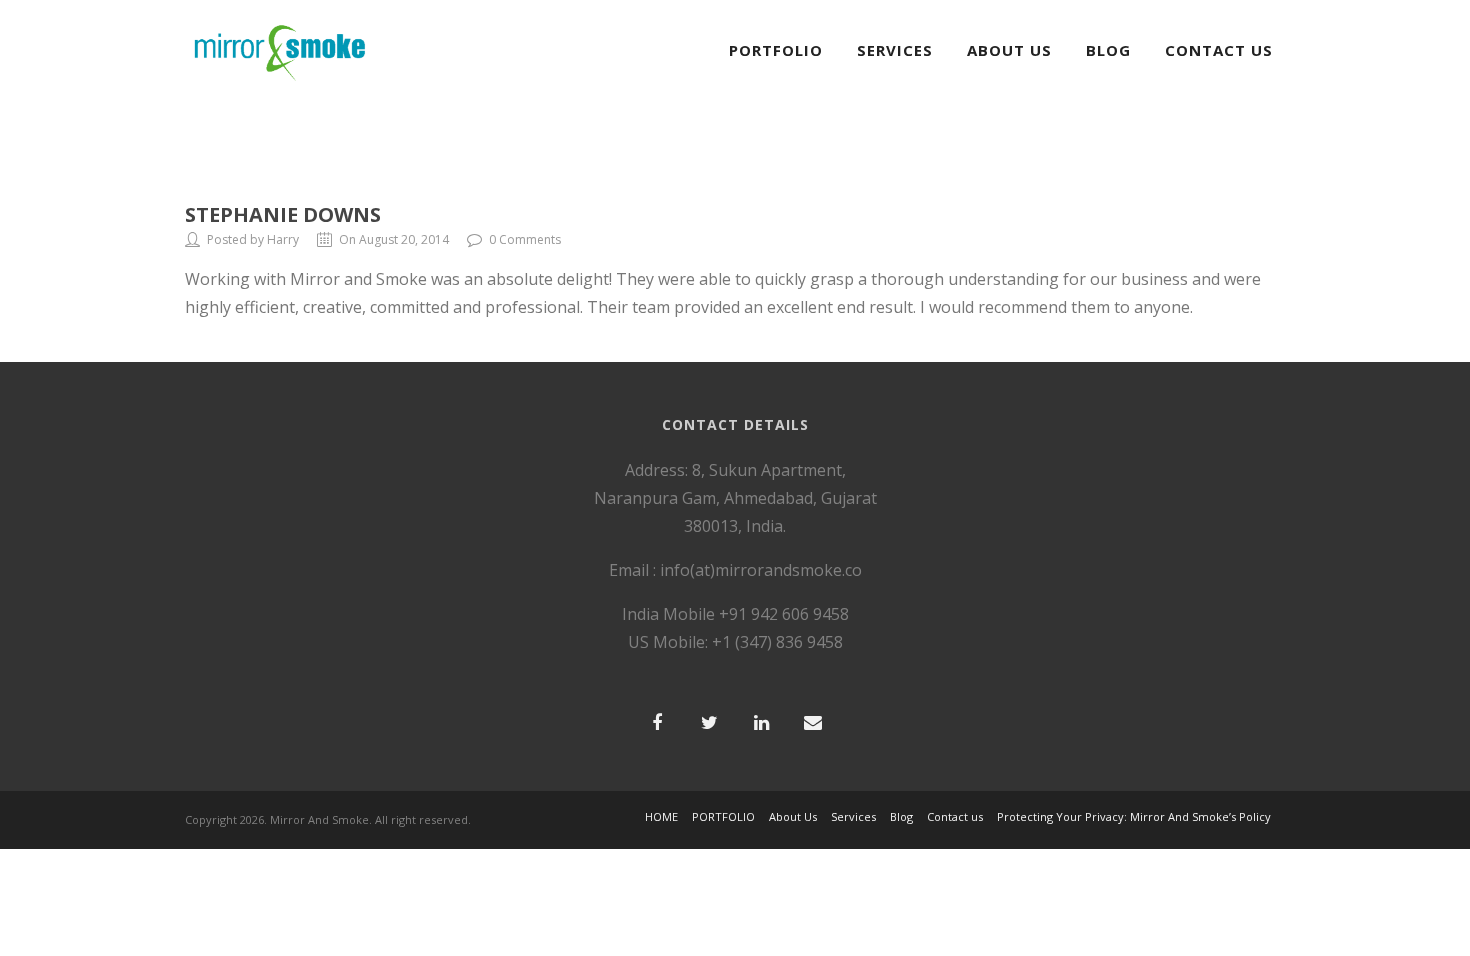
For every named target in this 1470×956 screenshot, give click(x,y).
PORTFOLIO (776, 50)
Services (895, 50)
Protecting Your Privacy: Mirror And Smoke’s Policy (1134, 816)
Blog (1108, 50)
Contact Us (1219, 50)
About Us (1009, 50)
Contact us (955, 816)
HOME (661, 816)
